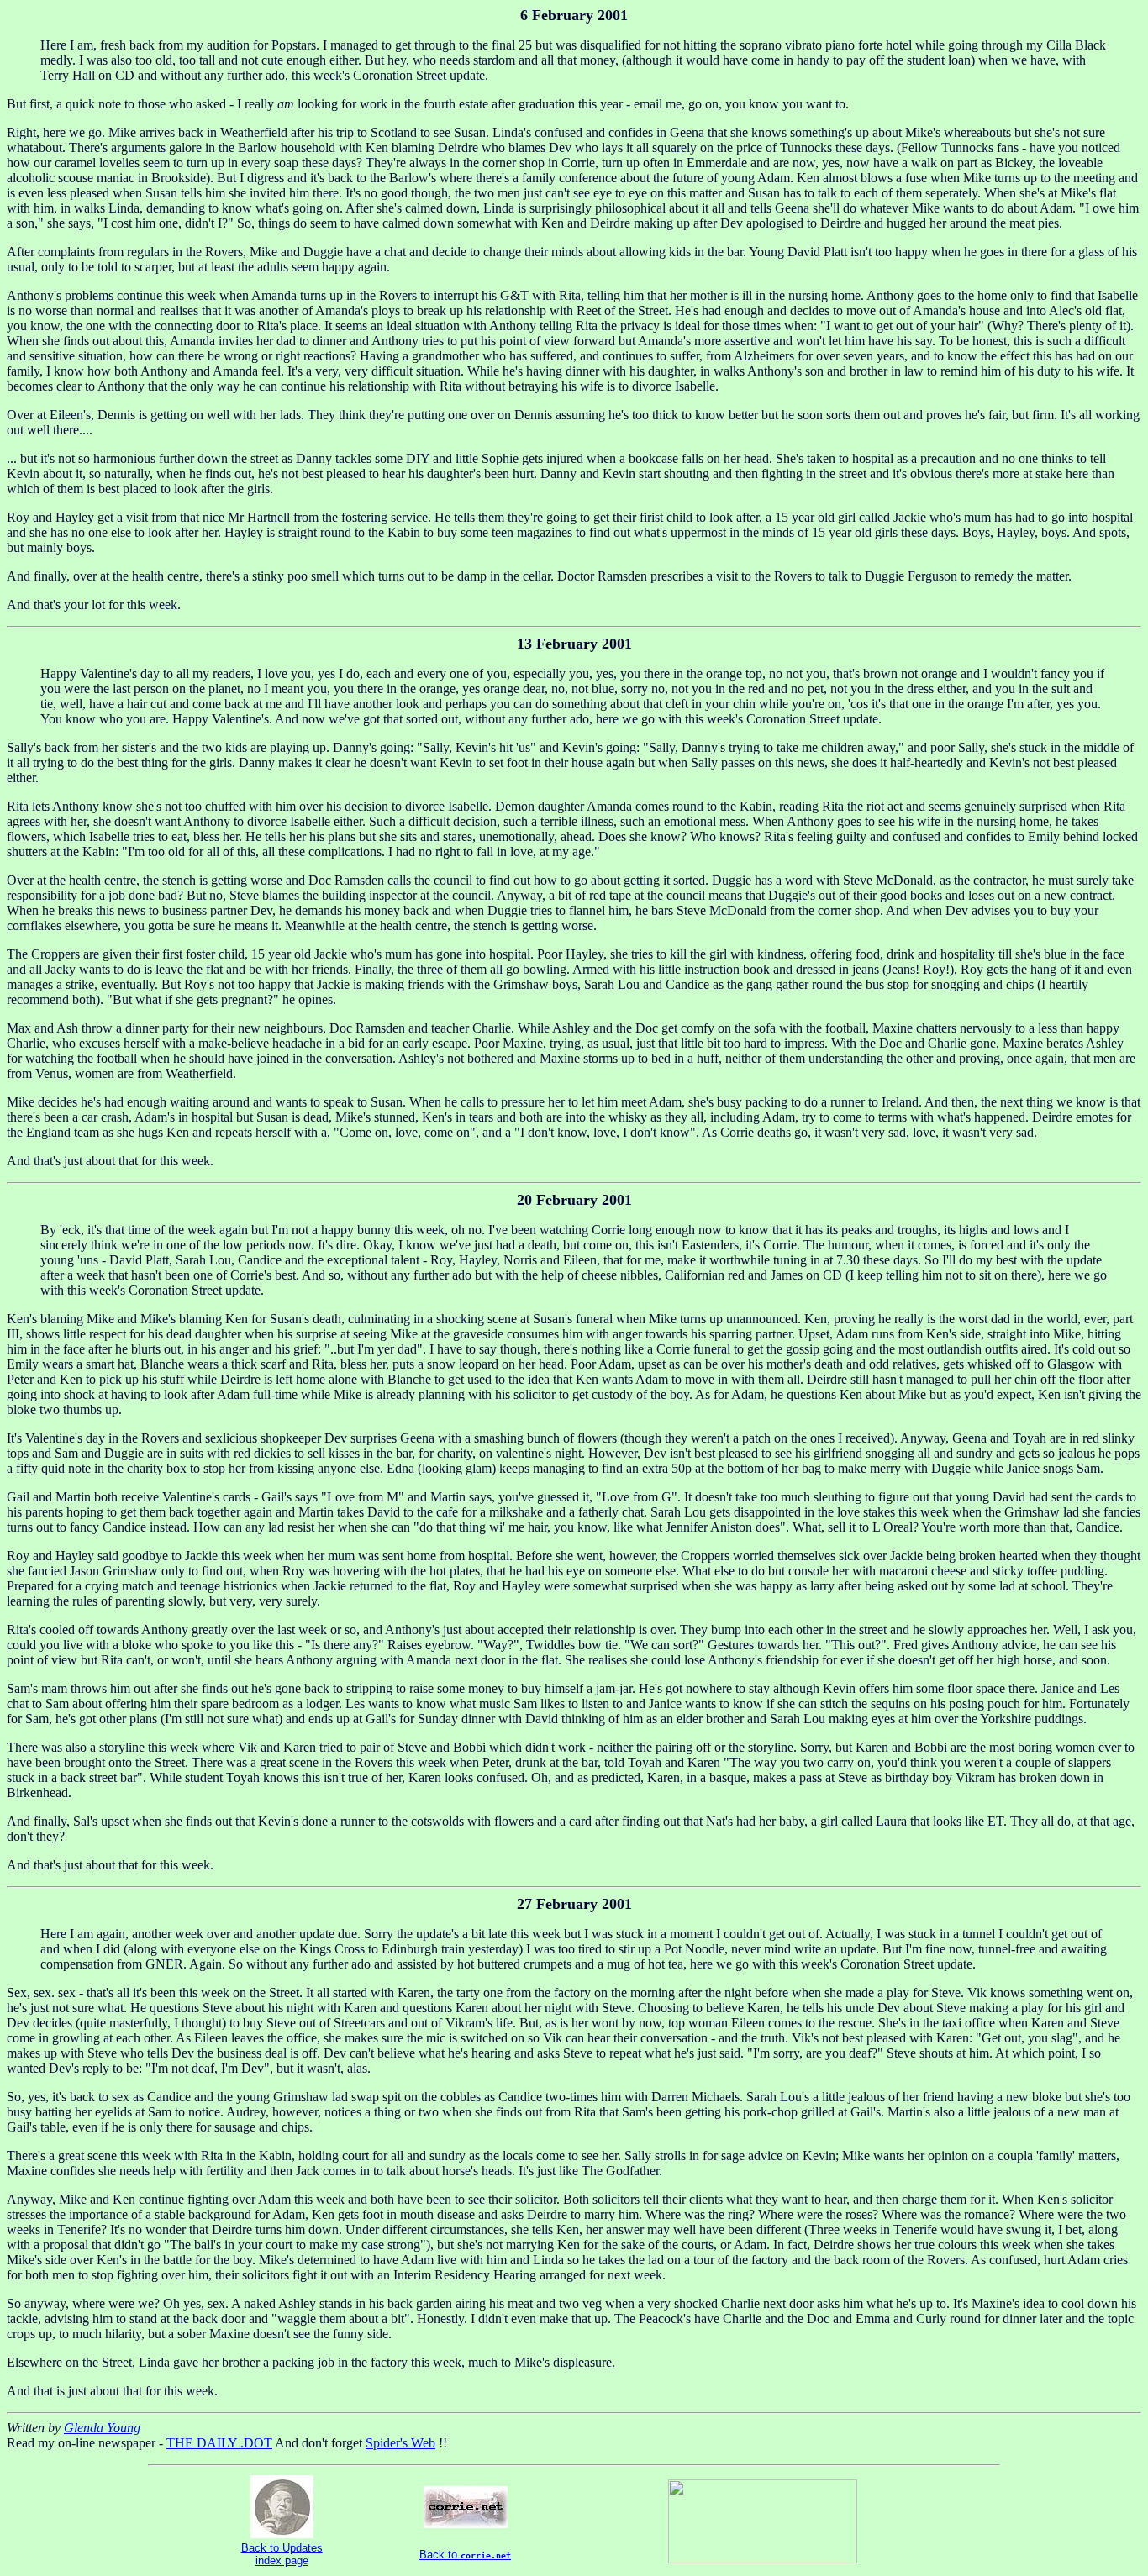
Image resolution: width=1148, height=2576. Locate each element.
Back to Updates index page (282, 2554)
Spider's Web (400, 2443)
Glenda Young (102, 2428)
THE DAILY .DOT (219, 2443)
